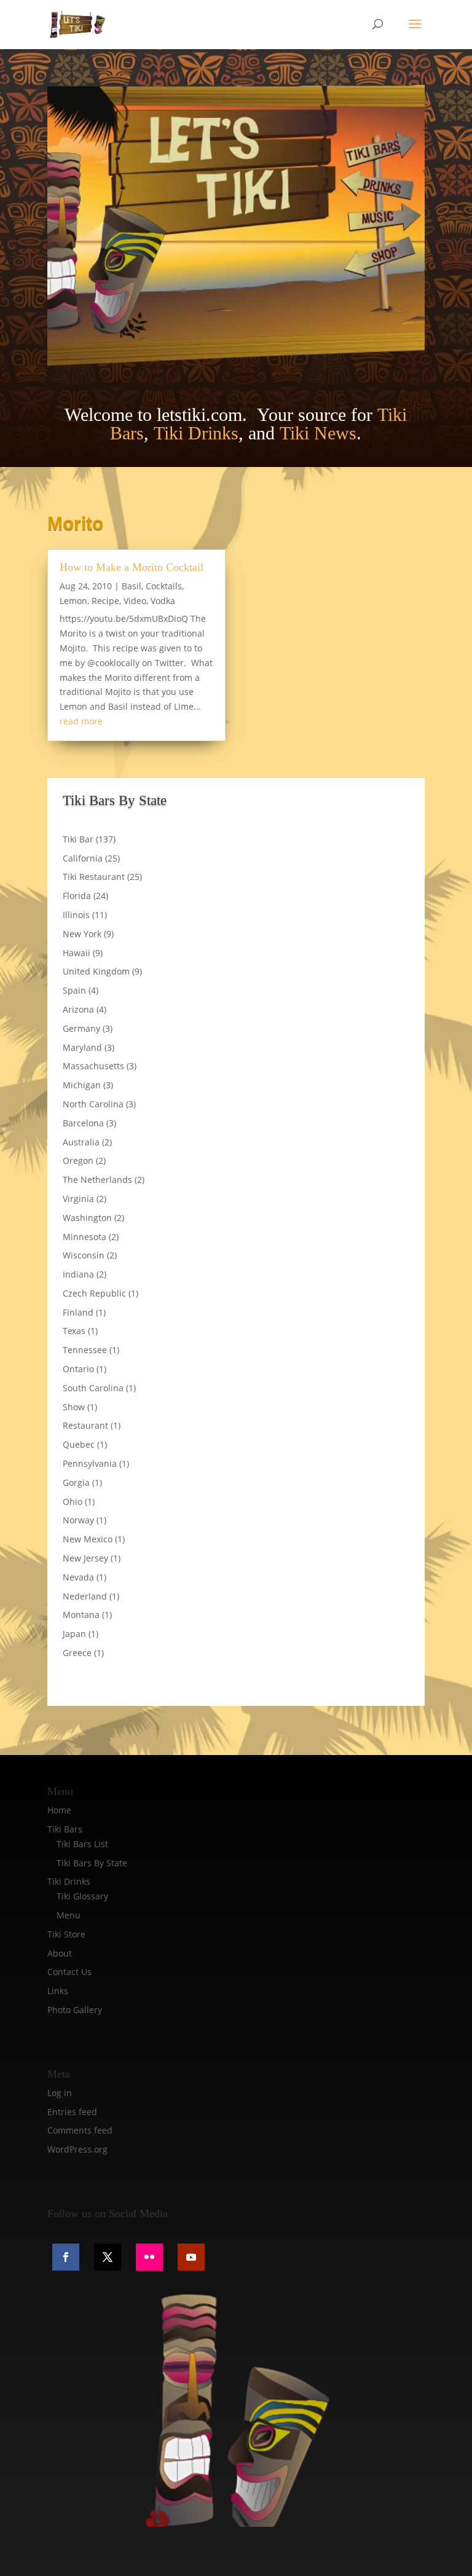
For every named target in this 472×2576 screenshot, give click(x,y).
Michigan (82, 1085)
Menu (69, 1915)
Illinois (76, 915)
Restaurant (85, 1425)
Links (58, 1991)
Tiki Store (66, 1934)
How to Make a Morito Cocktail (132, 567)
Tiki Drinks (196, 433)
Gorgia (76, 1482)
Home (59, 1810)
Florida (77, 896)
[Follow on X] (108, 2257)
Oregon (78, 1160)
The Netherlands (97, 1180)
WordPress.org (77, 2149)
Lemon (73, 601)
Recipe (105, 601)
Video (135, 601)
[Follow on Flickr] (149, 2257)
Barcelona (83, 1123)
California (83, 858)
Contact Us (69, 1972)
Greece (77, 1653)
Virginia (78, 1199)
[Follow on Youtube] (191, 2257)
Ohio (73, 1502)
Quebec (79, 1444)
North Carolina (93, 1104)
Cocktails (164, 586)
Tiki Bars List (82, 1844)
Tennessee (85, 1350)
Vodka (163, 601)
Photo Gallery (75, 2010)
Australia (81, 1142)
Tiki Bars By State (92, 1863)
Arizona (78, 1009)
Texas (74, 1331)
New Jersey (85, 1558)
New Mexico (88, 1539)
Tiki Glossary (82, 1896)
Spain (74, 990)
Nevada (78, 1577)
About (60, 1953)
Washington (87, 1218)
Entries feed (72, 2112)
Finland (78, 1312)
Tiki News (318, 433)
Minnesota (85, 1237)
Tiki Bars (65, 1829)
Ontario (78, 1369)
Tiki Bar (78, 839)
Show (74, 1407)
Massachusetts (93, 1066)
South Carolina (93, 1388)
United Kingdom (96, 971)
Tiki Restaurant (94, 877)
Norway (78, 1520)
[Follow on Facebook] (66, 2257)
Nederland (85, 1596)
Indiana (78, 1274)
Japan (74, 1634)
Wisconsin (84, 1255)
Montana (81, 1615)
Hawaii (77, 953)
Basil (132, 586)
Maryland (82, 1047)
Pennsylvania (90, 1463)
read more (81, 721)
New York (82, 934)
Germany (81, 1028)
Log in (60, 2093)
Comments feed (80, 2130)
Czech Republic (94, 1293)
